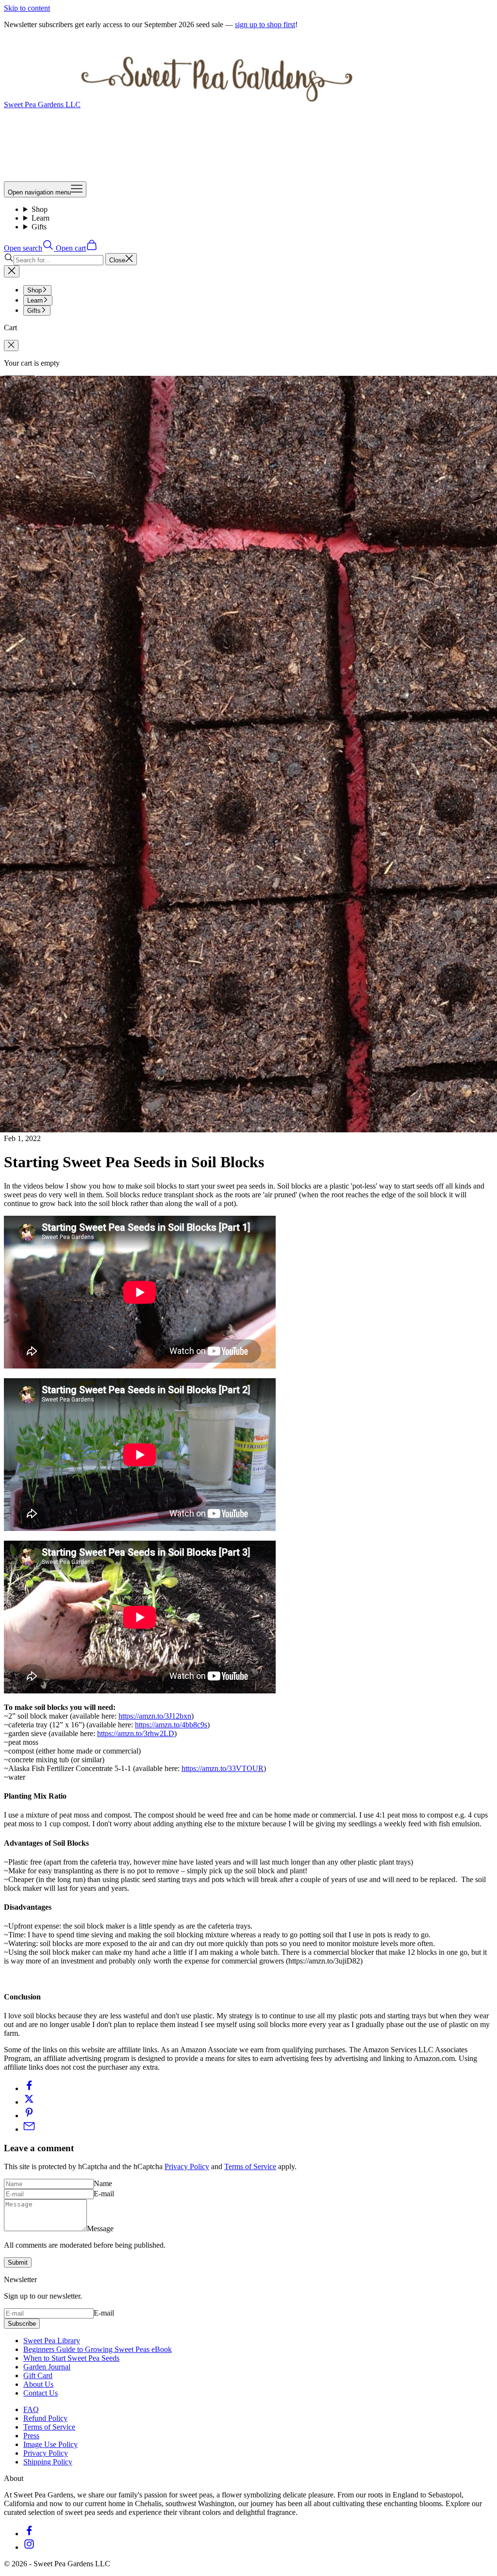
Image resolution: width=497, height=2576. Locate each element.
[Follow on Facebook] (29, 2534)
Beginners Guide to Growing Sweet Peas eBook (98, 2349)
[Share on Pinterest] (29, 2116)
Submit (18, 2262)
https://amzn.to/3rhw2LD (136, 1733)
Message (100, 2229)
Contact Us (41, 2393)
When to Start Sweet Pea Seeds (71, 2358)
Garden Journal (47, 2367)
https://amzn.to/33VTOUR (223, 1768)
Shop (40, 209)
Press (31, 2436)
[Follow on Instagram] (29, 2547)
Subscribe (22, 2324)
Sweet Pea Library (52, 2341)
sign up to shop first (265, 24)
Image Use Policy (50, 2444)
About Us (38, 2384)
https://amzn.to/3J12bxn (155, 1716)
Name (103, 2183)
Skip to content (27, 8)
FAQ (31, 2409)
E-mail (104, 2194)
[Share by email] (29, 2129)
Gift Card (38, 2375)
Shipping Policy (48, 2462)
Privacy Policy (187, 2166)
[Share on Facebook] (29, 2088)
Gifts (39, 227)
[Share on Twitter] (29, 2102)
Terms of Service (250, 2166)
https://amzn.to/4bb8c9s (171, 1725)
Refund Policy (45, 2418)
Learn (41, 218)
